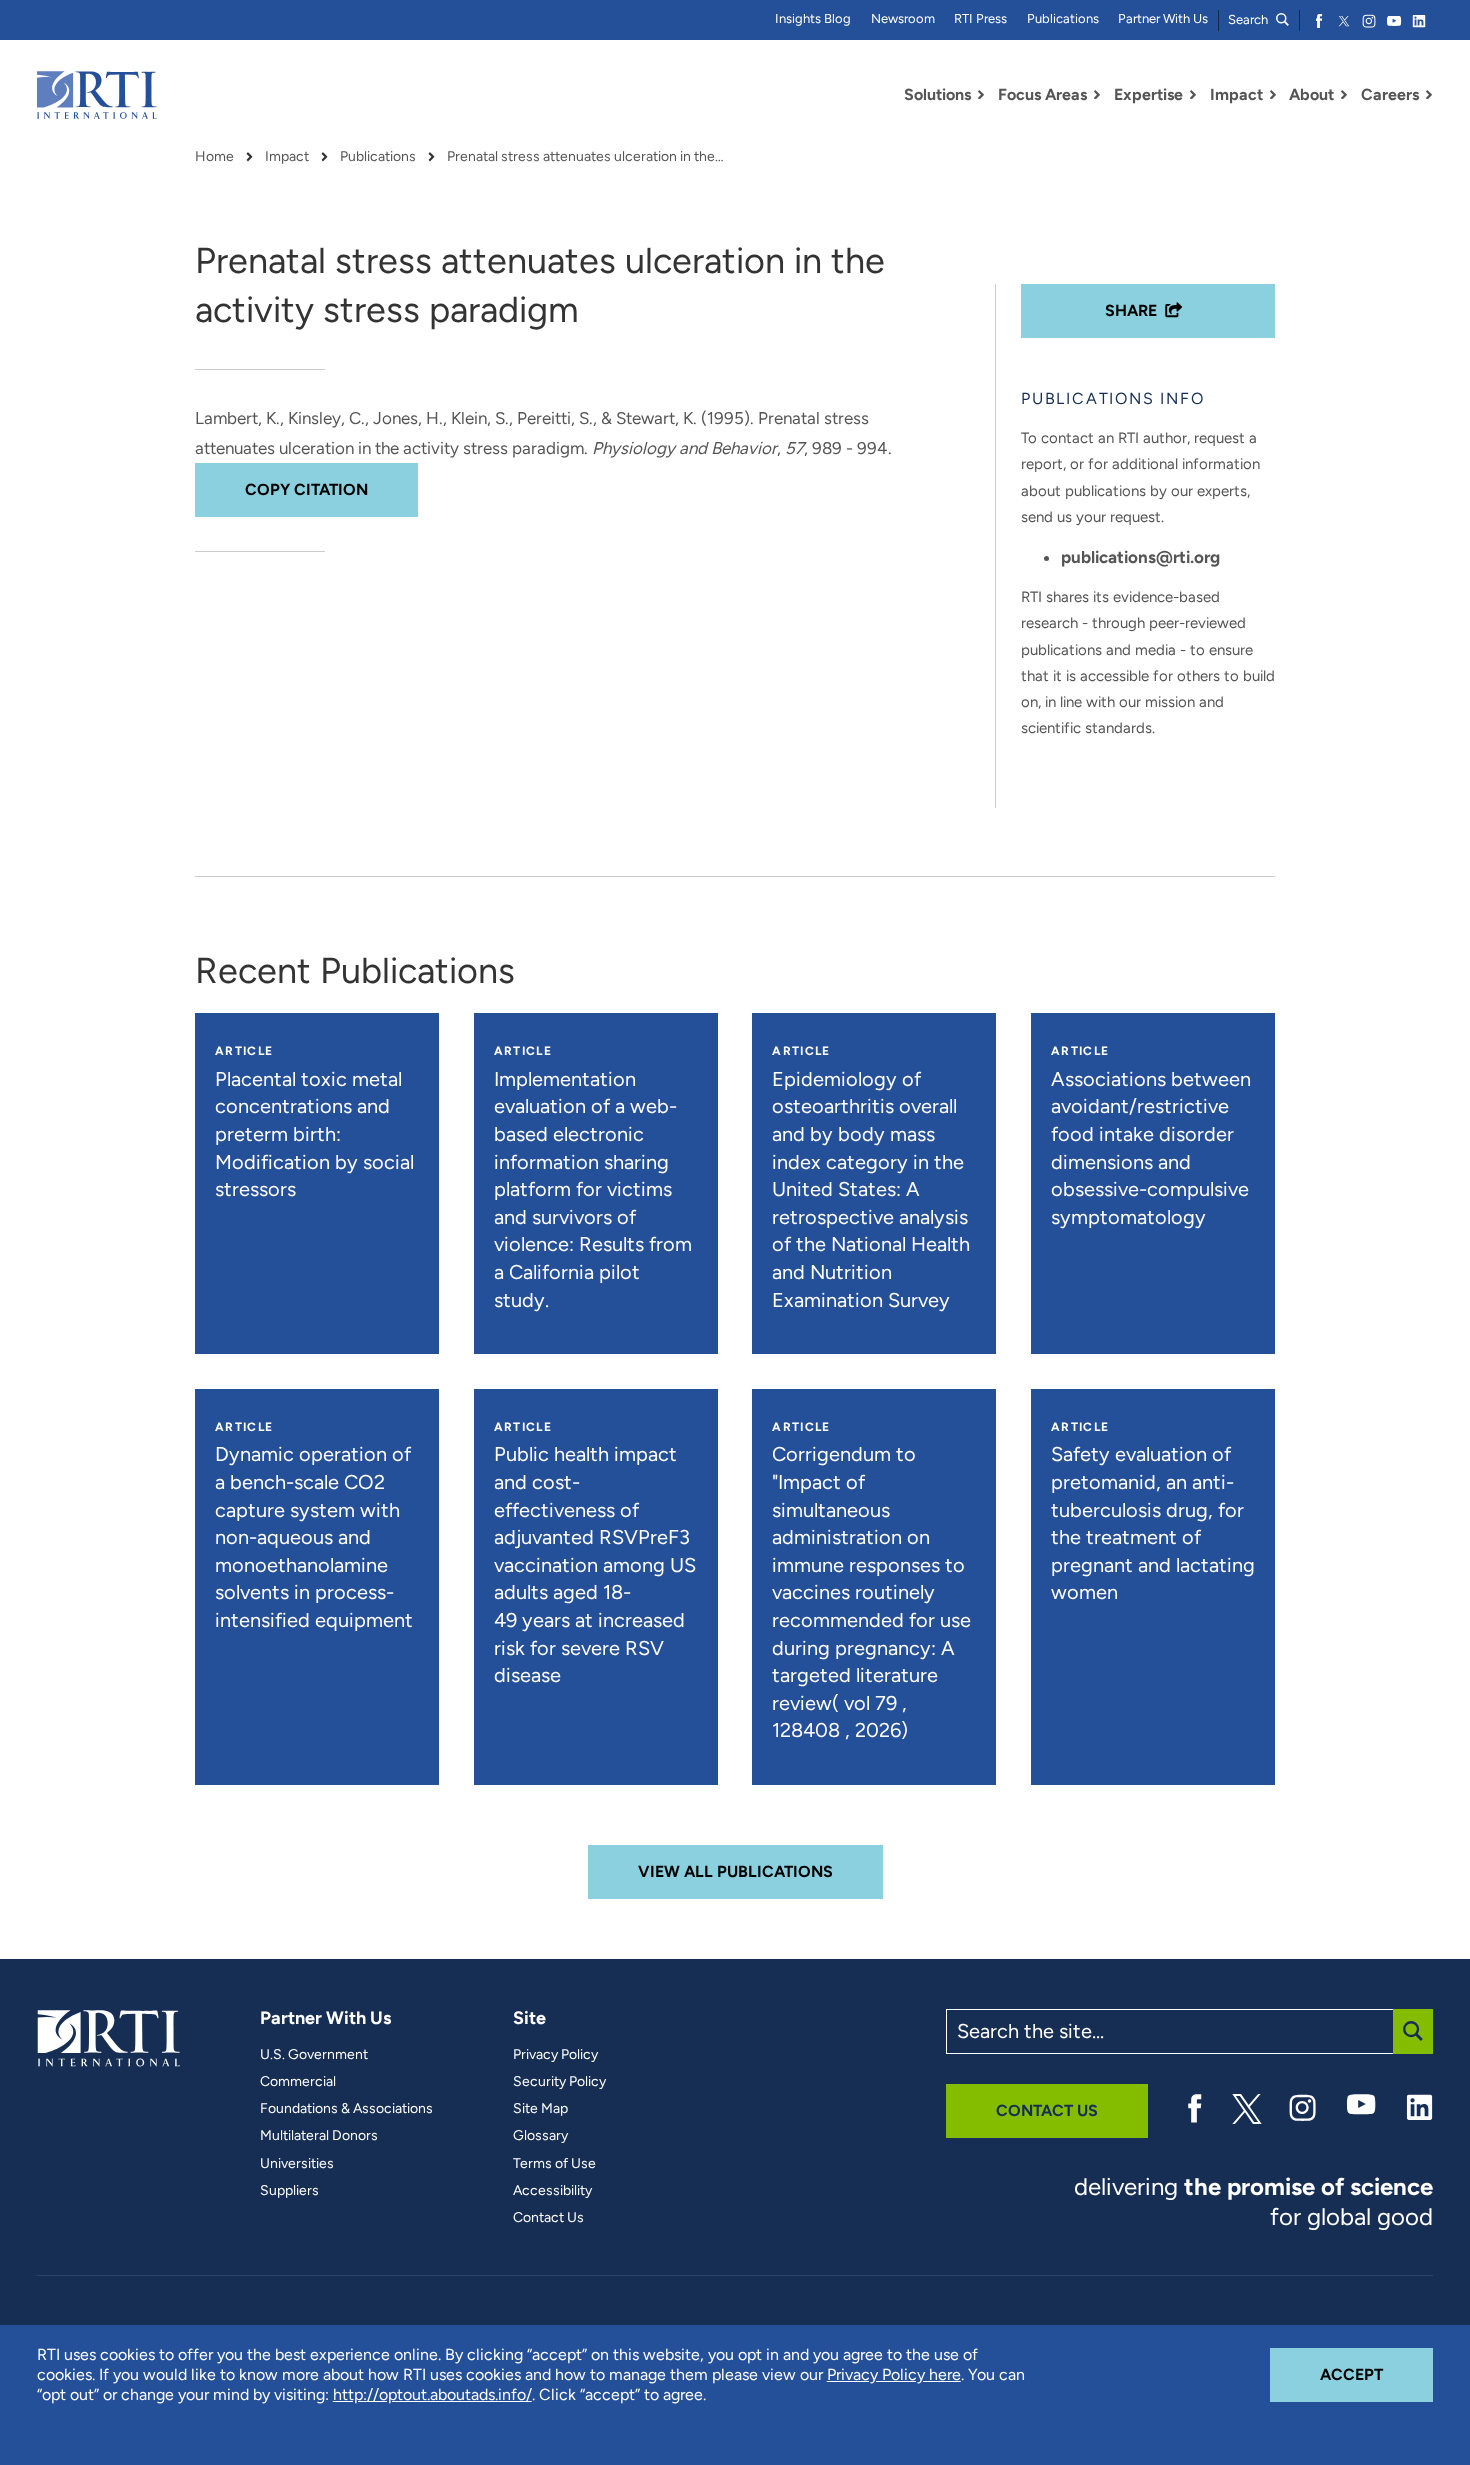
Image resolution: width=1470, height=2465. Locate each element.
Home (214, 157)
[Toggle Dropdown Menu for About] (1344, 95)
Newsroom (903, 18)
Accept (1376, 2374)
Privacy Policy (555, 2055)
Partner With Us (1163, 18)
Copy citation (306, 489)
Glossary (540, 2136)
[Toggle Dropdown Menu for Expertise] (1193, 95)
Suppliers (289, 2191)
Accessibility (552, 2191)
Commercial (298, 2082)
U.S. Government (314, 2055)
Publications (1063, 18)
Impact (287, 157)
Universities (297, 2164)
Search (1249, 19)
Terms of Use (554, 2164)
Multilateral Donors (319, 2136)
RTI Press (980, 18)
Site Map (540, 2109)
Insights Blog (813, 18)
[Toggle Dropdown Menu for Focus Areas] (1097, 95)
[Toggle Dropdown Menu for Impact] (1273, 95)
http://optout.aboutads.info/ (432, 2394)
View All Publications (735, 1871)
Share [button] (1131, 310)
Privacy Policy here (894, 2374)
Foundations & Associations (346, 2109)
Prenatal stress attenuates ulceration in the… (585, 157)
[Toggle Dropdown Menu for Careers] (1429, 95)
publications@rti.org (1140, 557)
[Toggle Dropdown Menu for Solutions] (981, 95)
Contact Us (548, 2218)
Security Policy (559, 2082)
